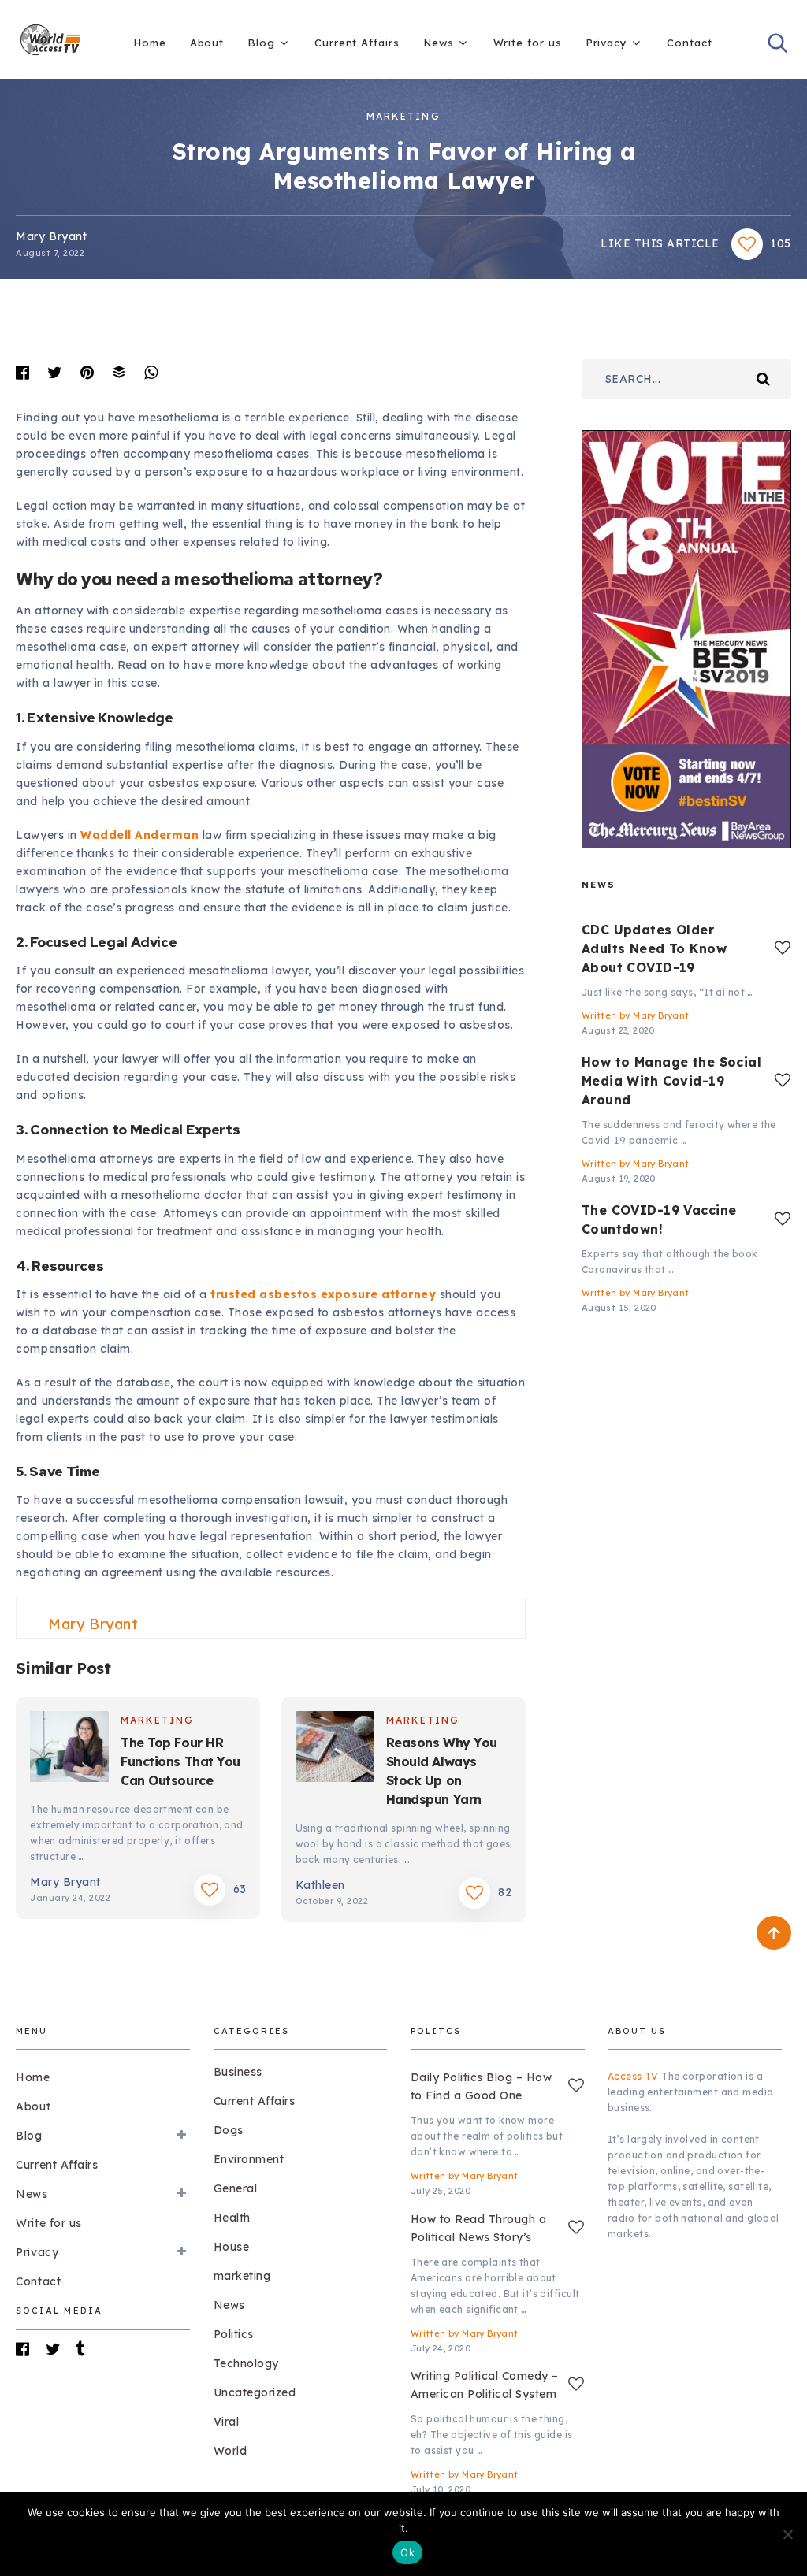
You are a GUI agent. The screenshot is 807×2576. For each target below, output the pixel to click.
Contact (689, 43)
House (232, 2247)
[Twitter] (58, 2349)
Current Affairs (357, 43)
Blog (261, 43)
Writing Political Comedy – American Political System (485, 2385)
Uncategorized (255, 2392)
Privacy (606, 43)
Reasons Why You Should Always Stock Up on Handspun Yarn (442, 1771)
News (439, 43)
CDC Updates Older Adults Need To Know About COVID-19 (654, 948)
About (207, 43)
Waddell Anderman (139, 835)
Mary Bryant (51, 236)
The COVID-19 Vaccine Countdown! (659, 1219)
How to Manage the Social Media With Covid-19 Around (671, 1081)
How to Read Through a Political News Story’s (479, 2228)
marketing (403, 116)
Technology (246, 2363)
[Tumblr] (88, 2349)
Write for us (528, 43)
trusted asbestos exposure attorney (323, 1294)
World (231, 2451)
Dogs (229, 2130)
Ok (407, 2552)
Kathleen (320, 1885)
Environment (249, 2159)
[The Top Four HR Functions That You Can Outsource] (69, 1749)
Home (150, 43)
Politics (234, 2334)
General (236, 2188)
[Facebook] (28, 2349)
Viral (227, 2422)
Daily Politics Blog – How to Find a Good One (482, 2086)
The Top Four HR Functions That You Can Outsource (180, 1761)
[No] (787, 2534)
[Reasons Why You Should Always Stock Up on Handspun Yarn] (335, 1749)
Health (232, 2218)
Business (238, 2072)
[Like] (783, 948)
